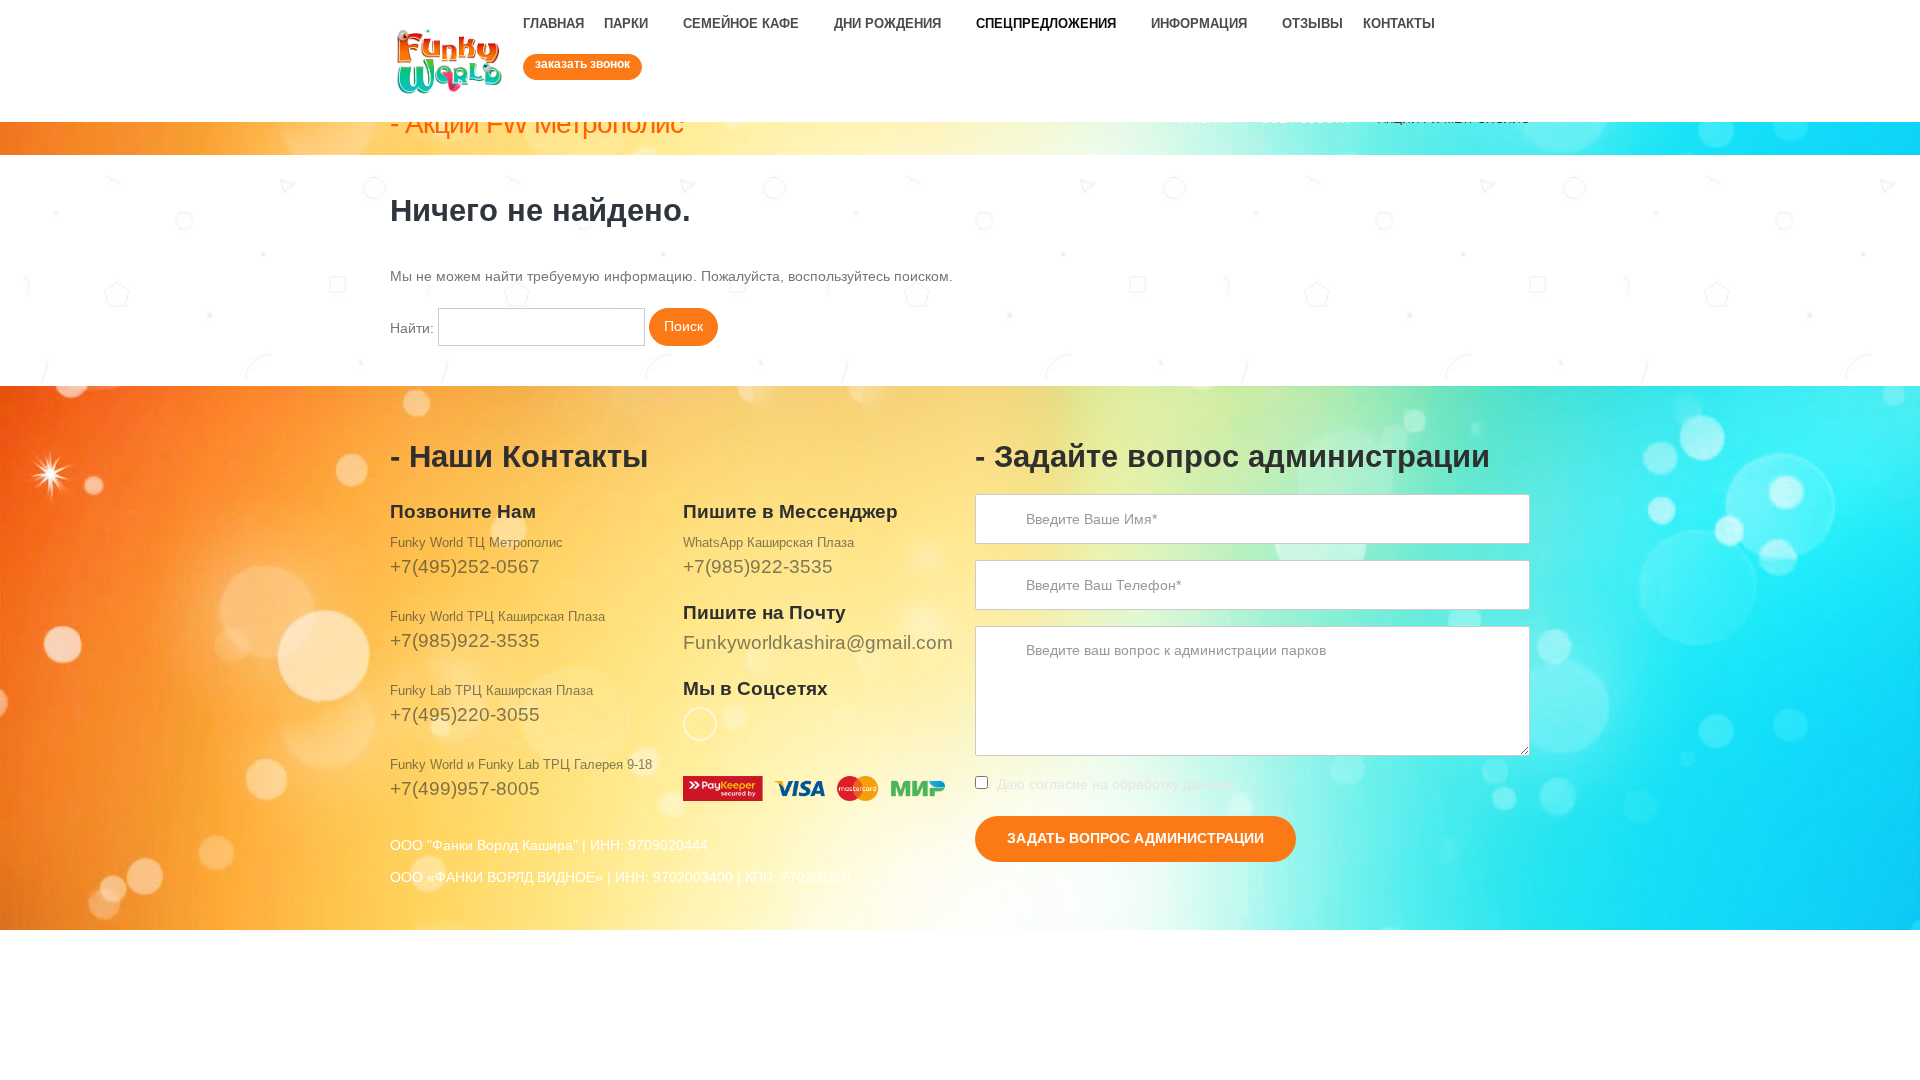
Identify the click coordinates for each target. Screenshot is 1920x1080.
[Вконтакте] (1513, 105)
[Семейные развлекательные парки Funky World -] (449, 61)
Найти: (412, 328)
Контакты (1399, 23)
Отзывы (1312, 23)
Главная (553, 23)
